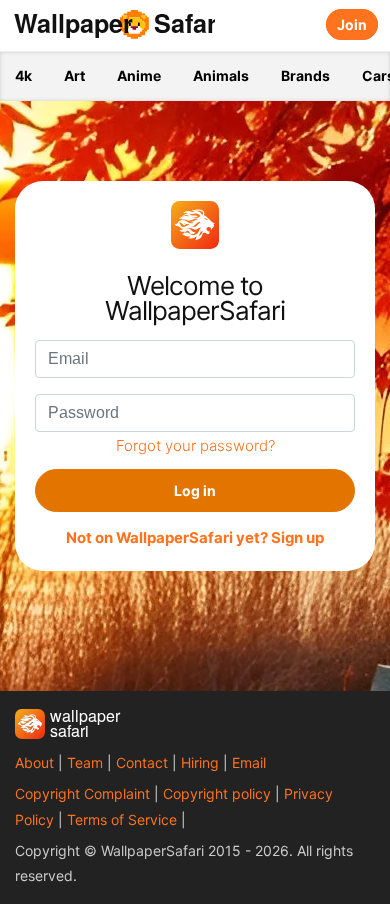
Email (249, 762)
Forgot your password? (195, 445)
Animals (221, 75)
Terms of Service (122, 819)
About (34, 762)
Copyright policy (217, 793)
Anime (139, 75)
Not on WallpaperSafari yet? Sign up (195, 538)
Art (74, 75)
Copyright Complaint (82, 793)
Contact (142, 762)
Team (85, 762)
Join (352, 24)
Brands (305, 75)
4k (23, 75)
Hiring (200, 762)
